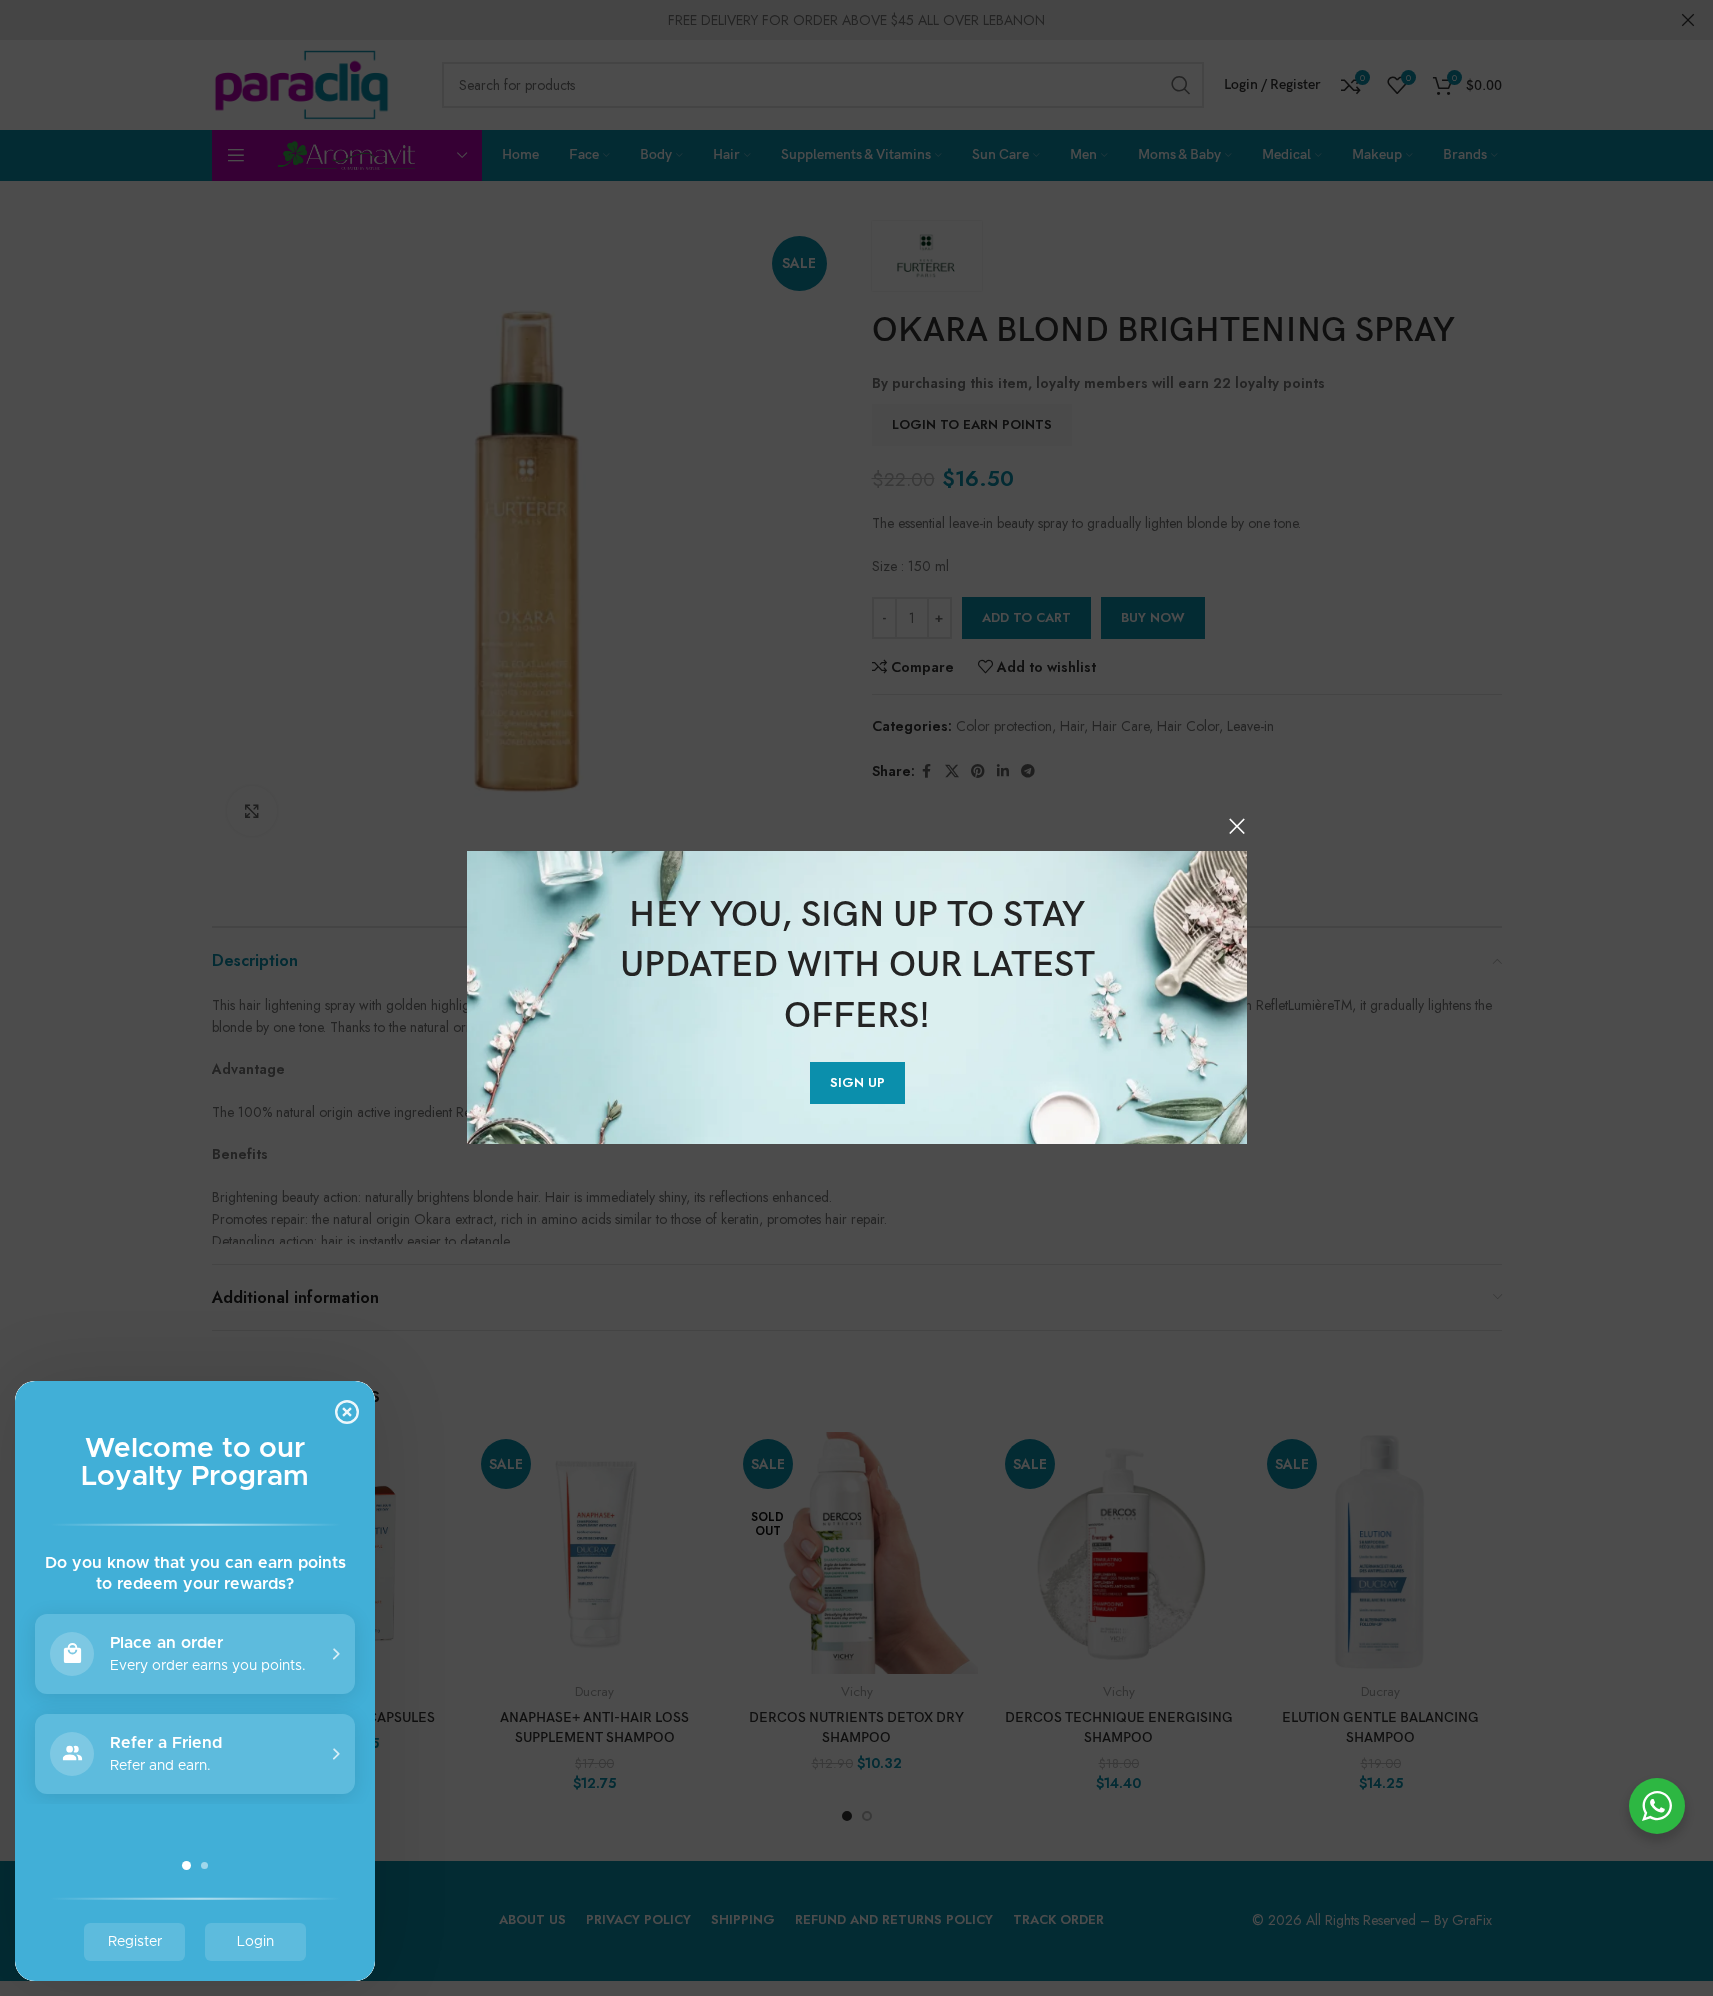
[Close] (1237, 826)
